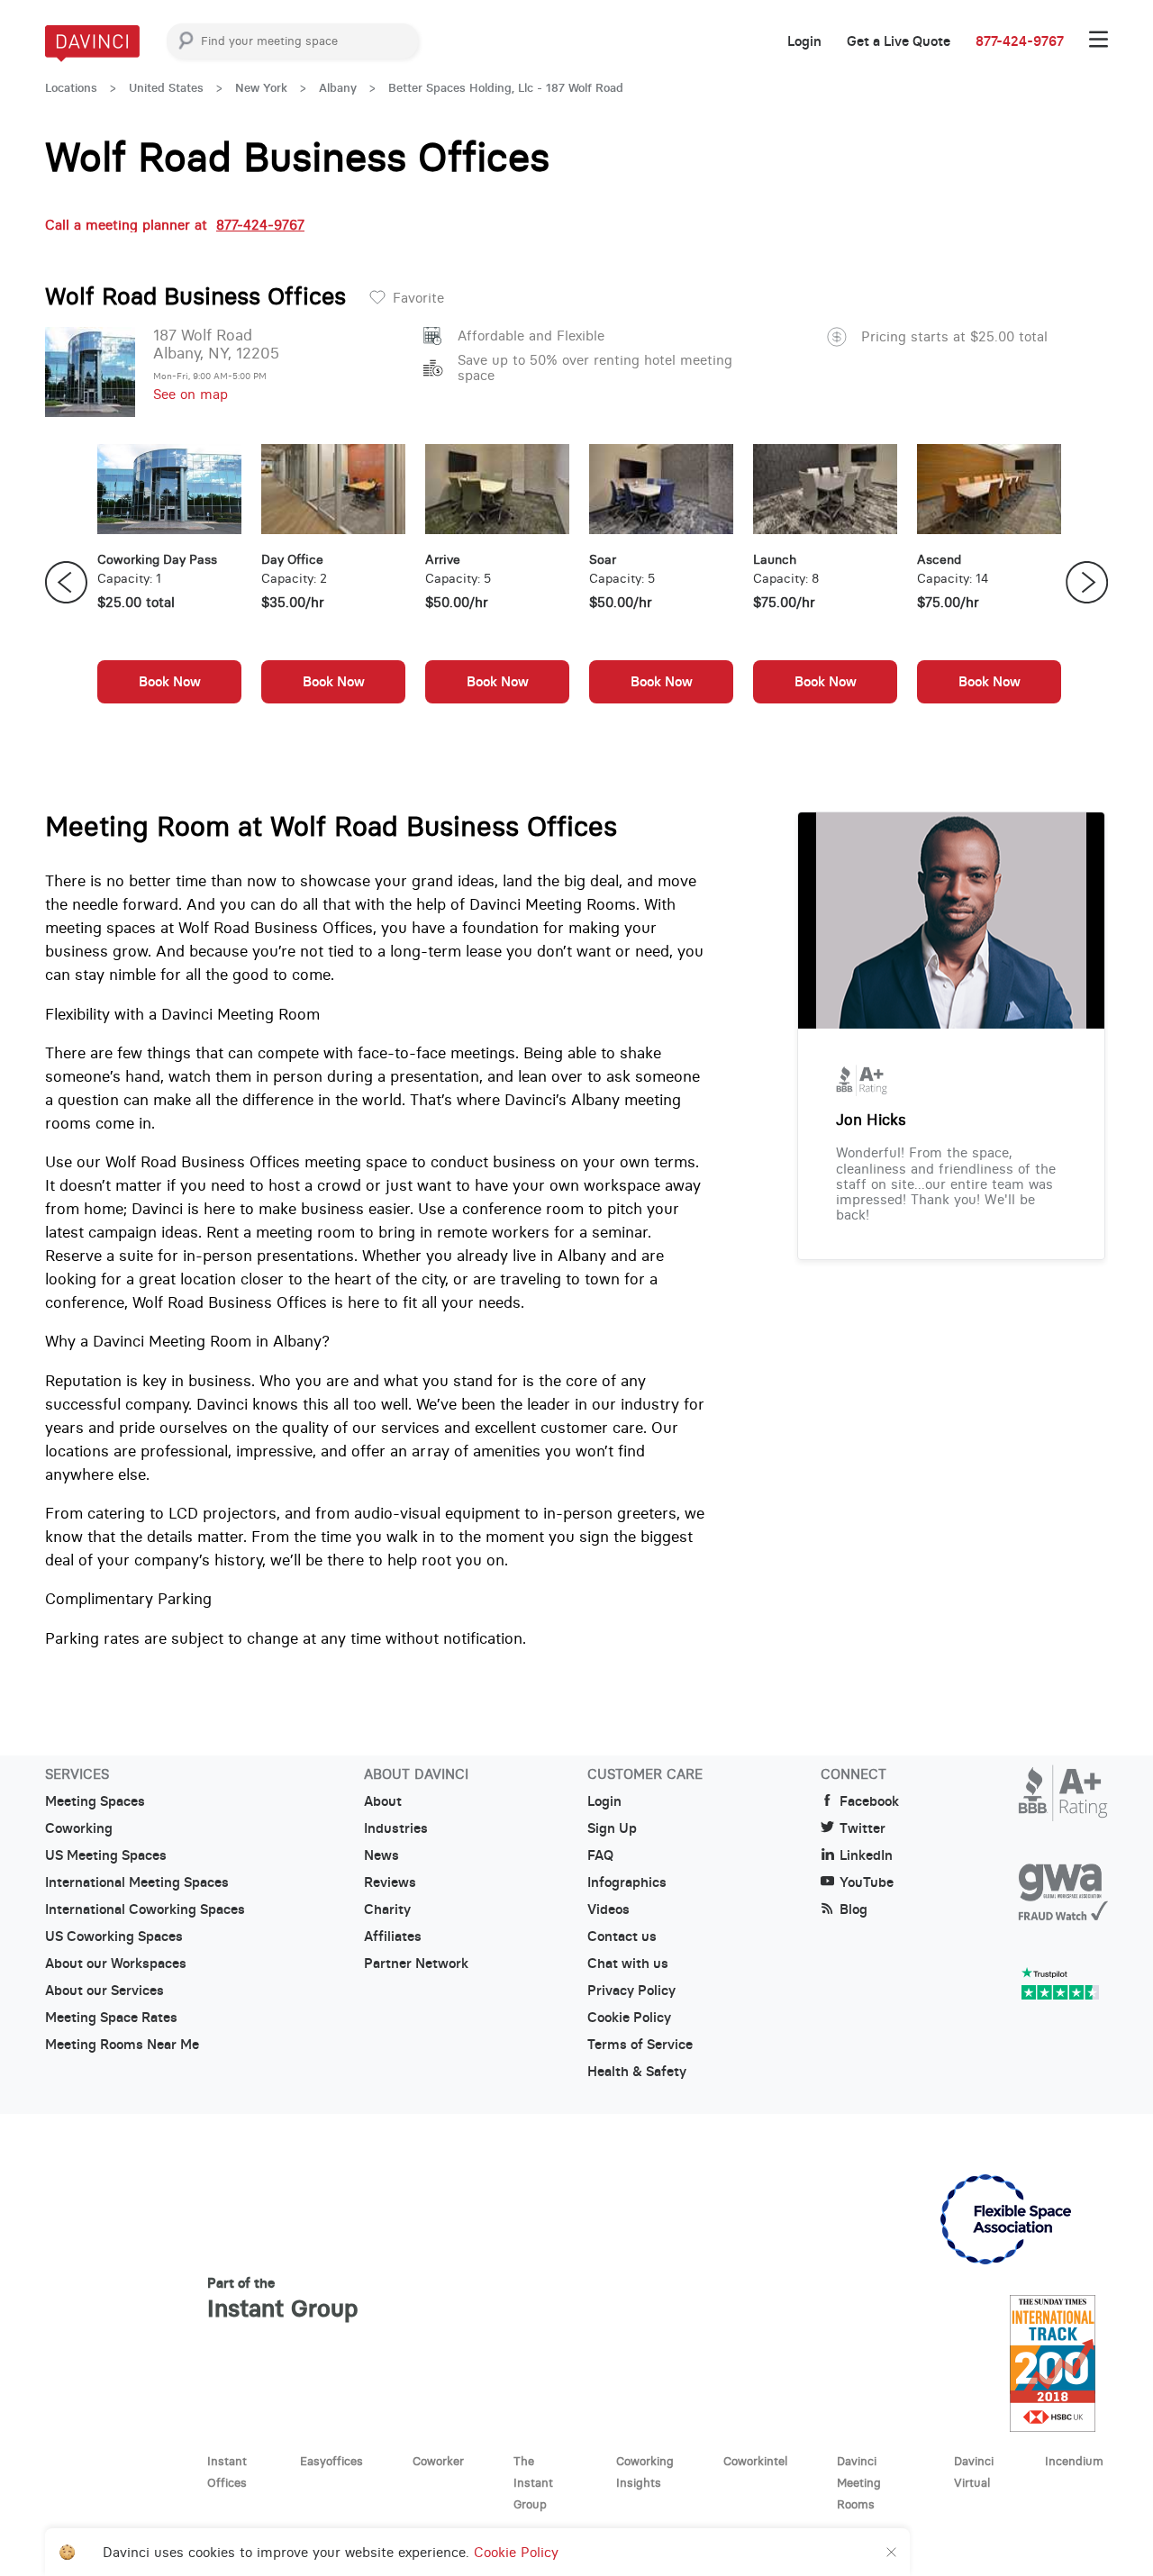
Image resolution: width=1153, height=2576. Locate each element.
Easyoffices (331, 2461)
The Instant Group (533, 2482)
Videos (608, 1909)
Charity (387, 1909)
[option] (169, 583)
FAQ (600, 1855)
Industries (396, 1828)
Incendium (1074, 2461)
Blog (853, 1909)
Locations (71, 88)
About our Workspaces (116, 1964)
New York (261, 88)
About (383, 1801)
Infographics (627, 1882)
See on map (191, 394)
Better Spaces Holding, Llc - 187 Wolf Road (506, 88)
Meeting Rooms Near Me (122, 2045)
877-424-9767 (1020, 41)
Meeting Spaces (95, 1801)
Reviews (390, 1882)
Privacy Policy (631, 1991)
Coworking (79, 1828)
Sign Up (612, 1828)
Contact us (622, 1937)
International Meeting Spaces (137, 1882)
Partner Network (416, 1964)
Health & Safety (637, 2072)
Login (804, 41)
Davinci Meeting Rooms (859, 2482)
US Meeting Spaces (106, 1855)
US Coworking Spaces (114, 1937)
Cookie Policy (629, 2018)
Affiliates (393, 1937)
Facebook (869, 1801)
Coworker (438, 2461)
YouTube (867, 1882)
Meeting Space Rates (111, 2018)
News (381, 1855)
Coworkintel (755, 2461)
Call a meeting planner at (175, 225)
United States (166, 88)
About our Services (104, 1991)
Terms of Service (640, 2045)
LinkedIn (866, 1855)
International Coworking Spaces (145, 1909)
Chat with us (628, 1964)
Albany (338, 88)
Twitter (862, 1828)
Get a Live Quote (899, 41)
